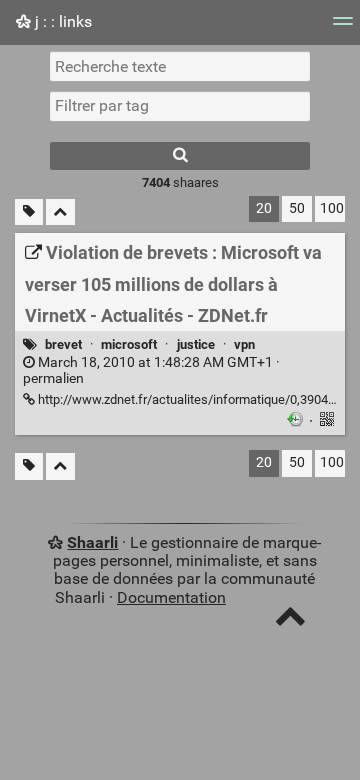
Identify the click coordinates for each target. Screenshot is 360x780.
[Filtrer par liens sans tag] (29, 212)
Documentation (171, 597)
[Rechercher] (180, 156)
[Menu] (343, 27)
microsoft (129, 344)
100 (332, 208)
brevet (63, 344)
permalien (151, 371)
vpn (244, 344)
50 (297, 208)
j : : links (61, 21)
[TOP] (290, 620)
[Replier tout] (60, 212)
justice (196, 344)
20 (264, 208)
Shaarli (92, 542)
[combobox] (180, 106)
